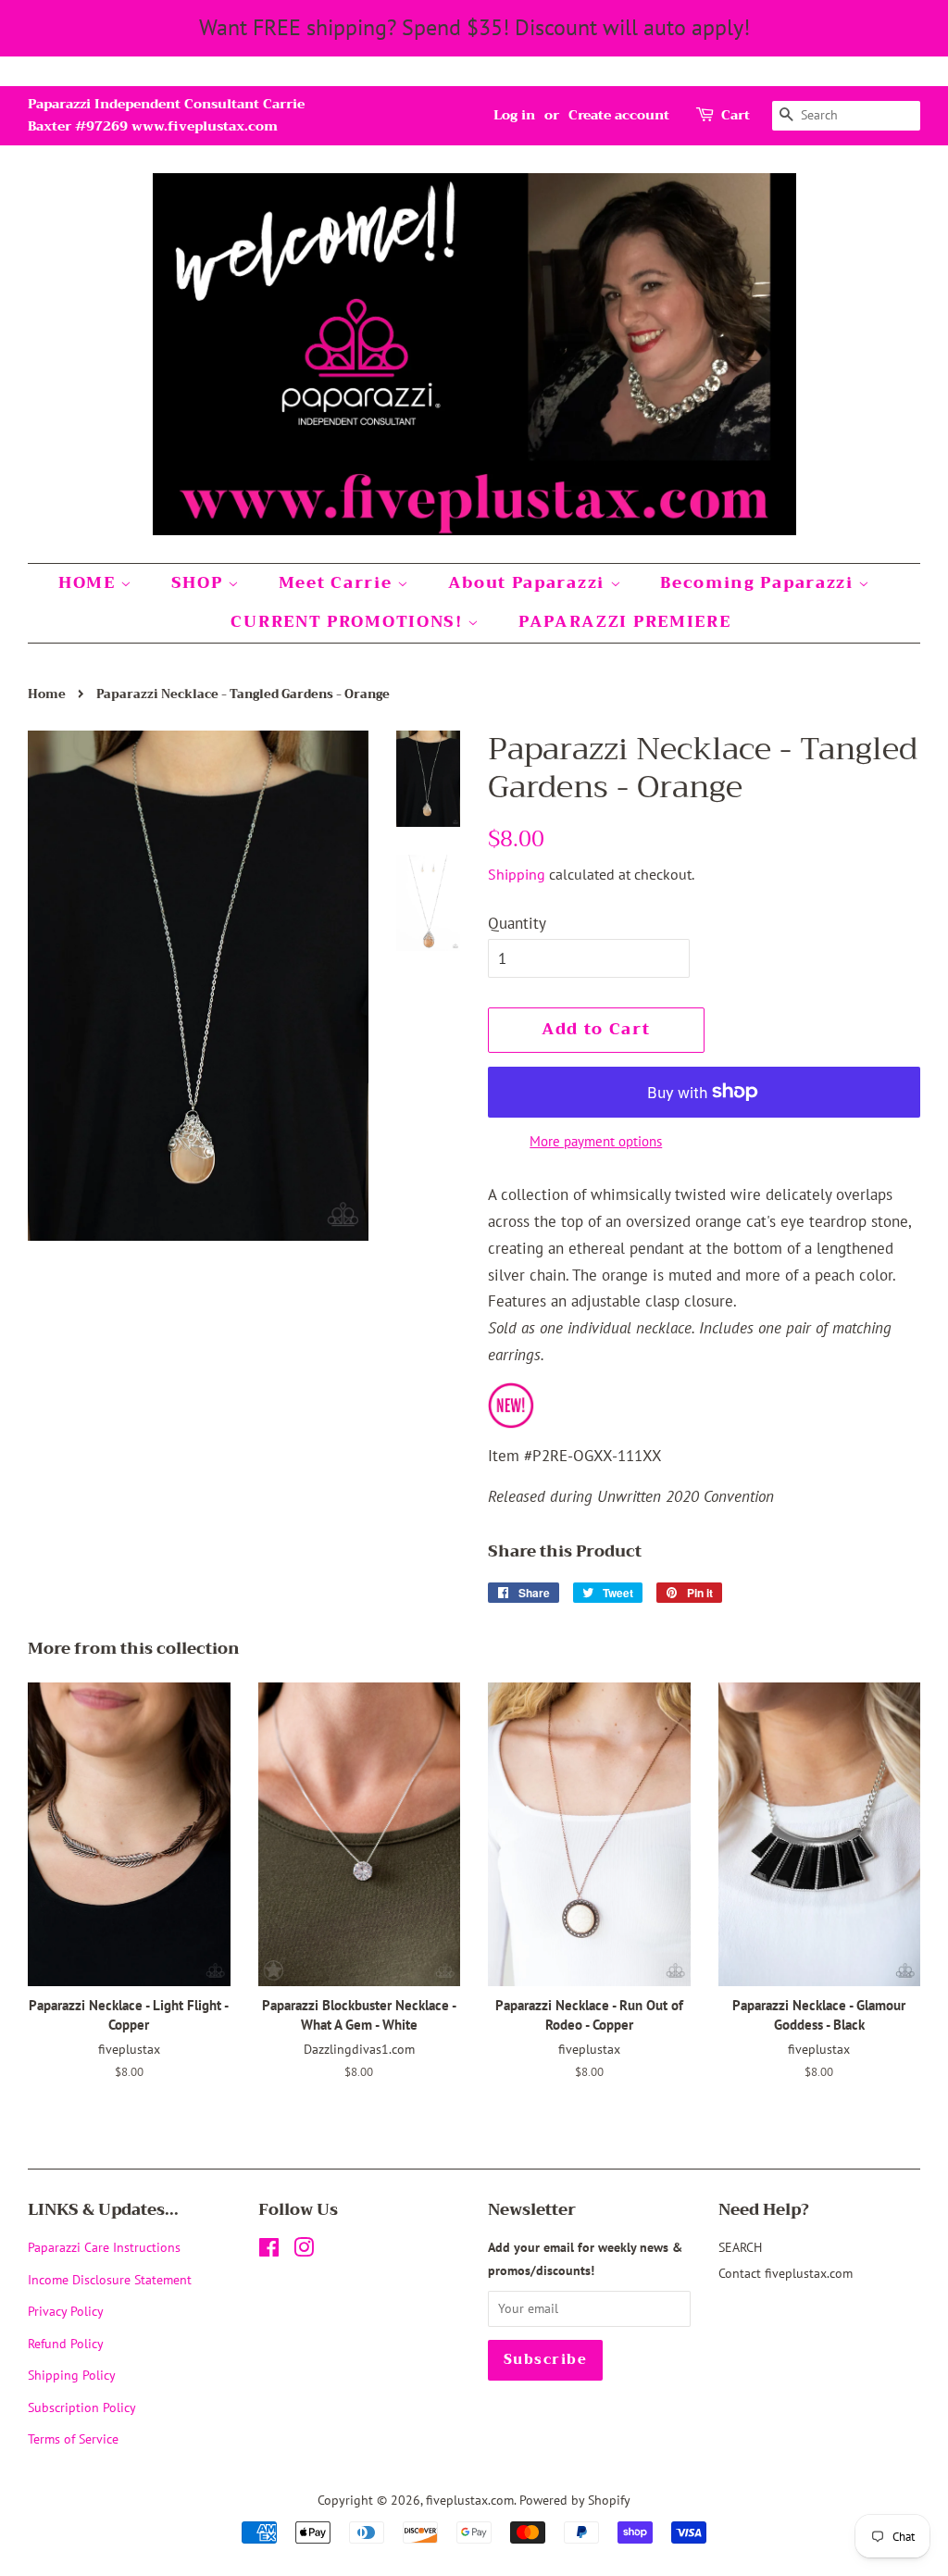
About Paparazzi (529, 583)
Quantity (517, 923)
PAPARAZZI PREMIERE (625, 622)
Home (47, 694)
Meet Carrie (338, 583)
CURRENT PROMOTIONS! (349, 622)
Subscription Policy (82, 2407)
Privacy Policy (66, 2311)
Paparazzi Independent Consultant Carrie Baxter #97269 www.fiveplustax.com (166, 115)
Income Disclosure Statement (112, 2279)
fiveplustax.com (470, 2500)
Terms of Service (73, 2438)
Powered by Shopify (575, 2500)
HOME (90, 583)
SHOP (200, 583)
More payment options (596, 1141)
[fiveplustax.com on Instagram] (304, 2251)
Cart (736, 115)
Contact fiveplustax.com (786, 2273)
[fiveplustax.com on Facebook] (269, 2251)
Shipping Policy (72, 2375)
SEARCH (740, 2247)
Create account (619, 115)
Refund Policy (66, 2343)
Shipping (517, 874)
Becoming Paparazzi (759, 583)
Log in (514, 115)
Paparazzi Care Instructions (104, 2247)
